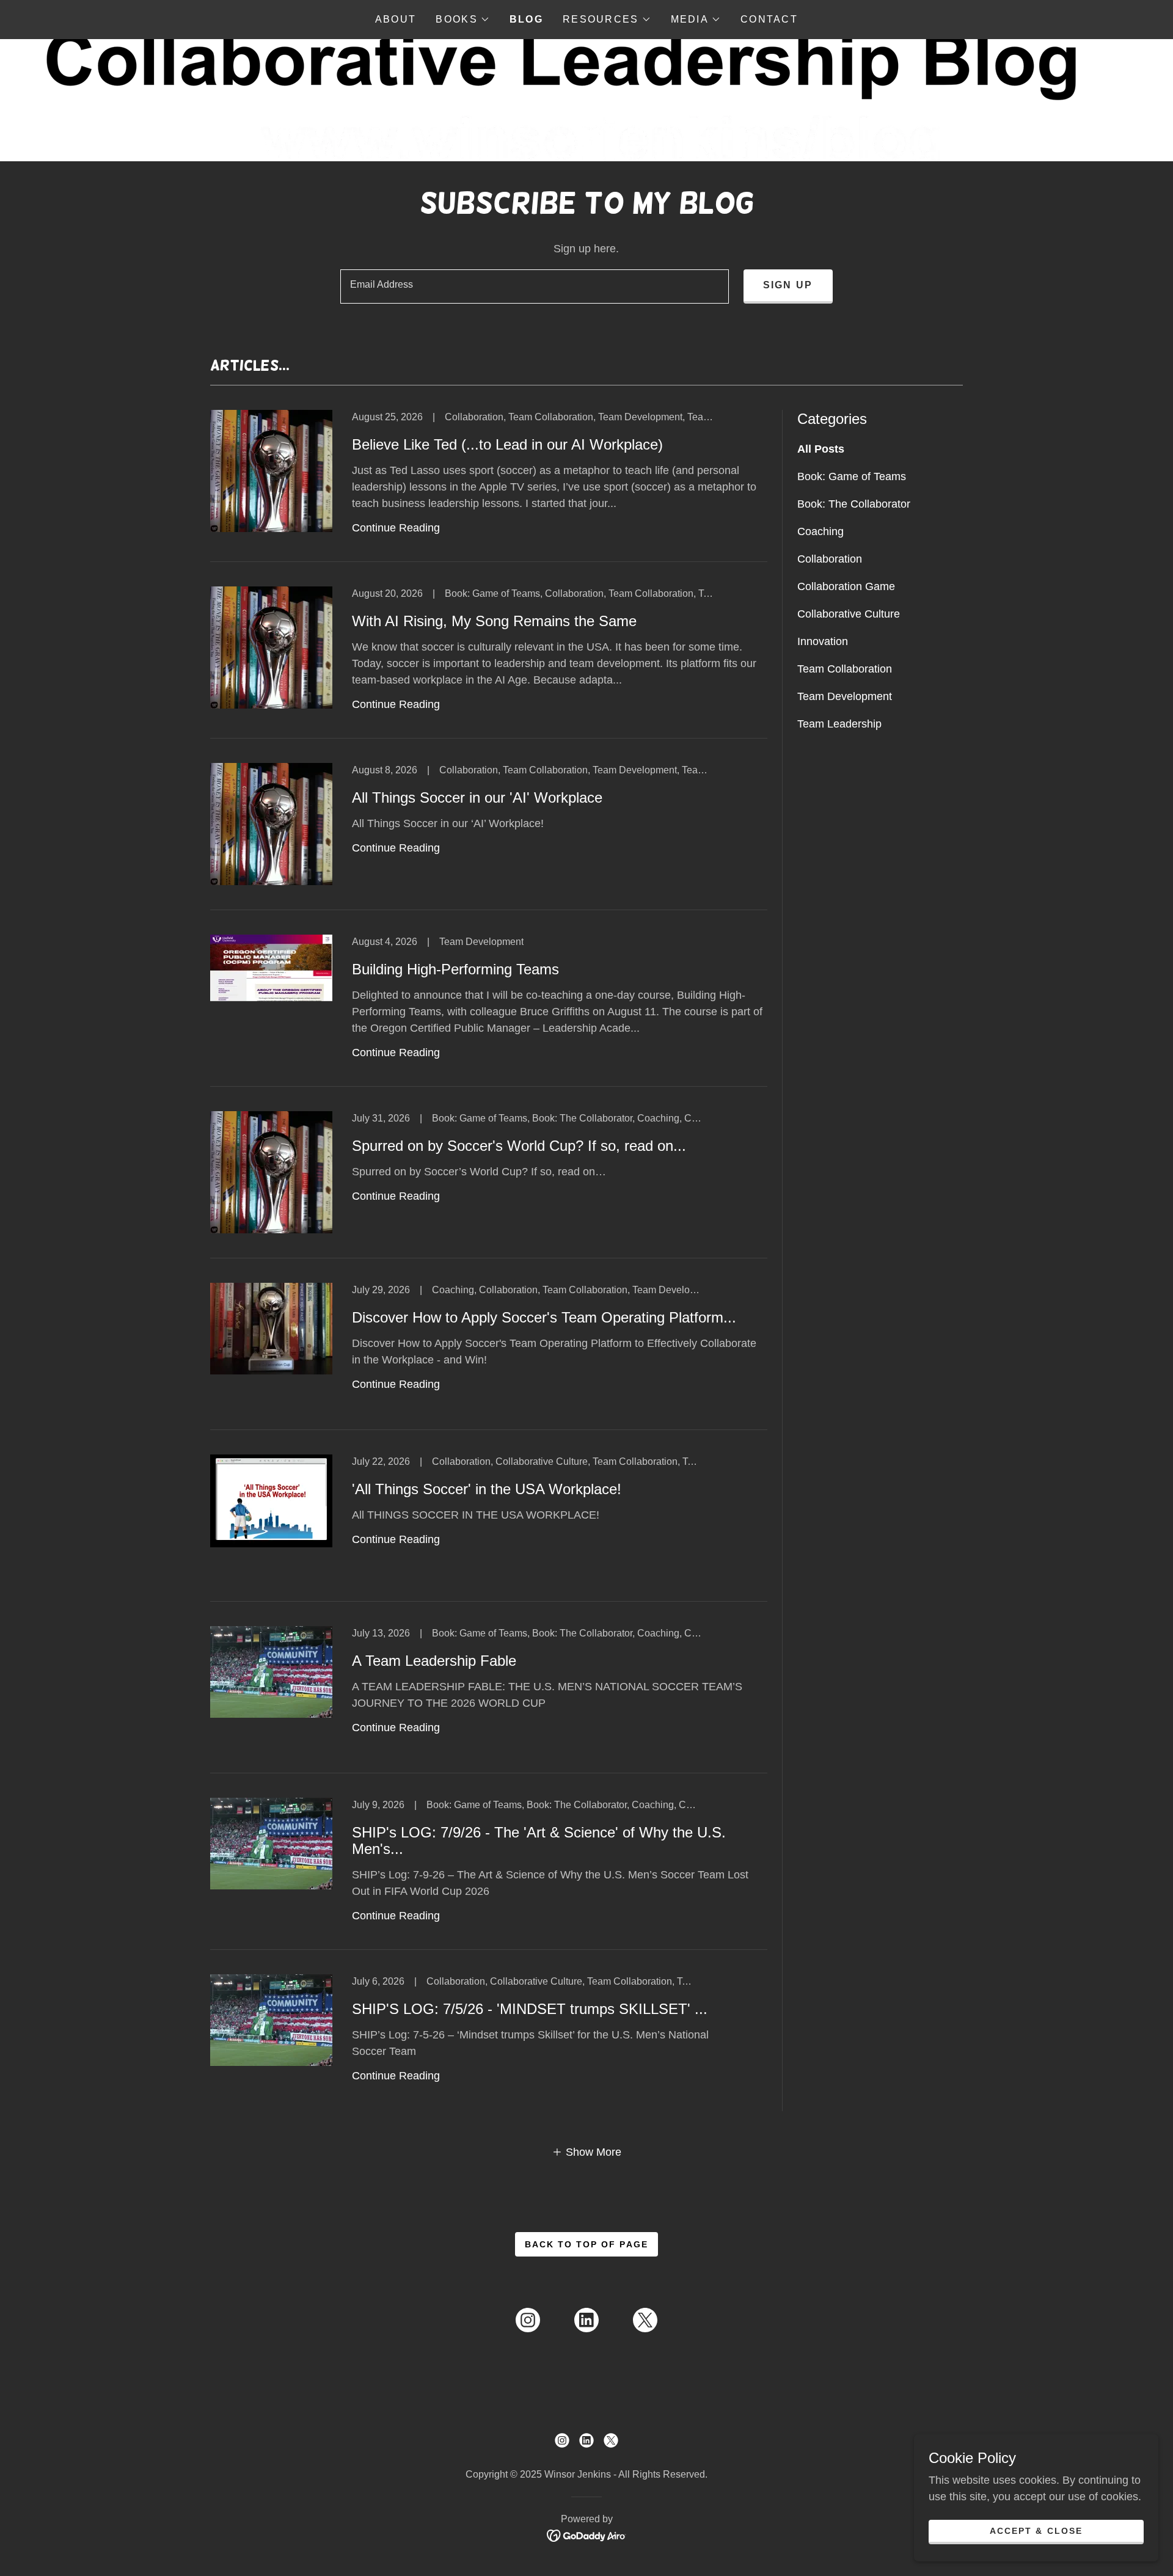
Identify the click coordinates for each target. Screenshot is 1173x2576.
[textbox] (534, 286)
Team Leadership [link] (839, 724)
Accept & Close (1036, 2531)
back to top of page (586, 2244)
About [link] (396, 19)
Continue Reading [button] (396, 528)
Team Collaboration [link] (845, 669)
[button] (462, 20)
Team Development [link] (845, 696)
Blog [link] (526, 19)
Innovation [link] (823, 641)
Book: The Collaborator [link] (854, 504)
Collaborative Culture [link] (849, 614)
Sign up (788, 285)
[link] (489, 486)
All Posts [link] (821, 449)
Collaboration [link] (830, 559)
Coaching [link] (820, 531)
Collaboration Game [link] (846, 586)
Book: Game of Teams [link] (852, 476)
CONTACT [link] (769, 19)
